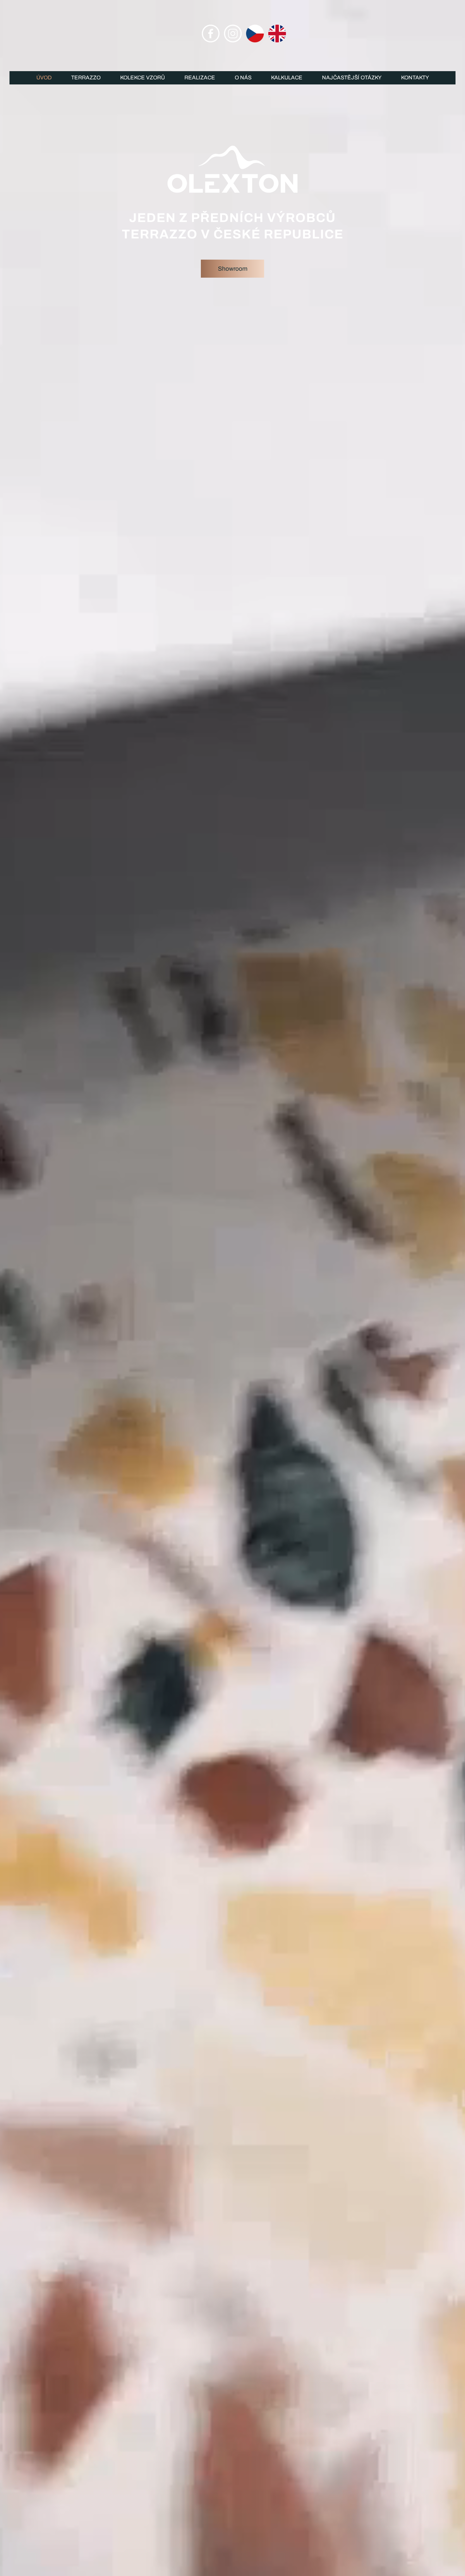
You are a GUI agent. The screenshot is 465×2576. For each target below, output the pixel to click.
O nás (243, 78)
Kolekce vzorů (143, 78)
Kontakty (415, 78)
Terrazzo (86, 78)
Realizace (200, 78)
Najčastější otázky (352, 78)
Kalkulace (287, 78)
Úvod (44, 78)
